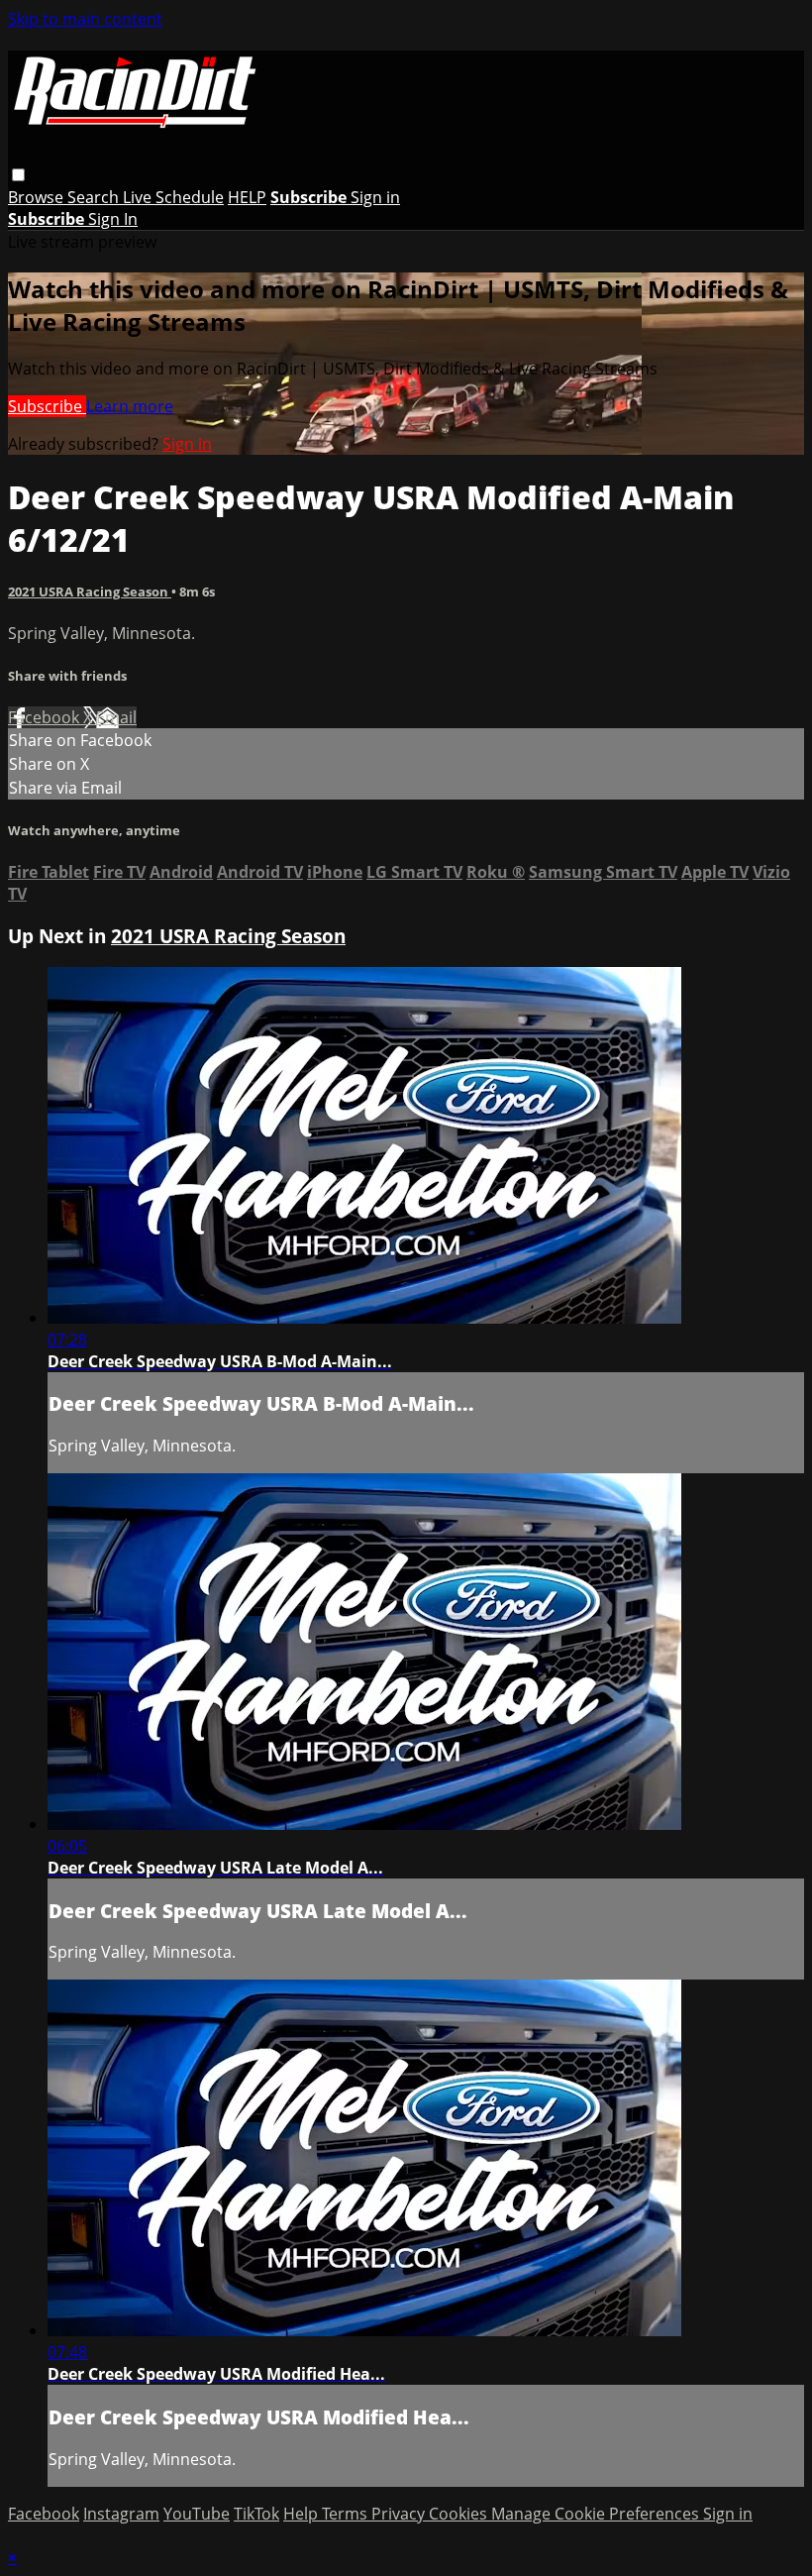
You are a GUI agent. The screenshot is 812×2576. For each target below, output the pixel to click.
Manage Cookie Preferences (597, 2514)
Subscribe (47, 406)
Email (116, 717)
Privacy (400, 2514)
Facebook (46, 717)
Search (95, 197)
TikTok (256, 2514)
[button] (18, 175)
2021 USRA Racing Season (90, 591)
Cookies (460, 2514)
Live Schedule (173, 197)
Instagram (121, 2514)
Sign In (113, 219)
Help (303, 2514)
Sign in (375, 197)
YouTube (197, 2514)
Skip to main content (85, 19)
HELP (247, 197)
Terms (347, 2514)
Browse (38, 197)
